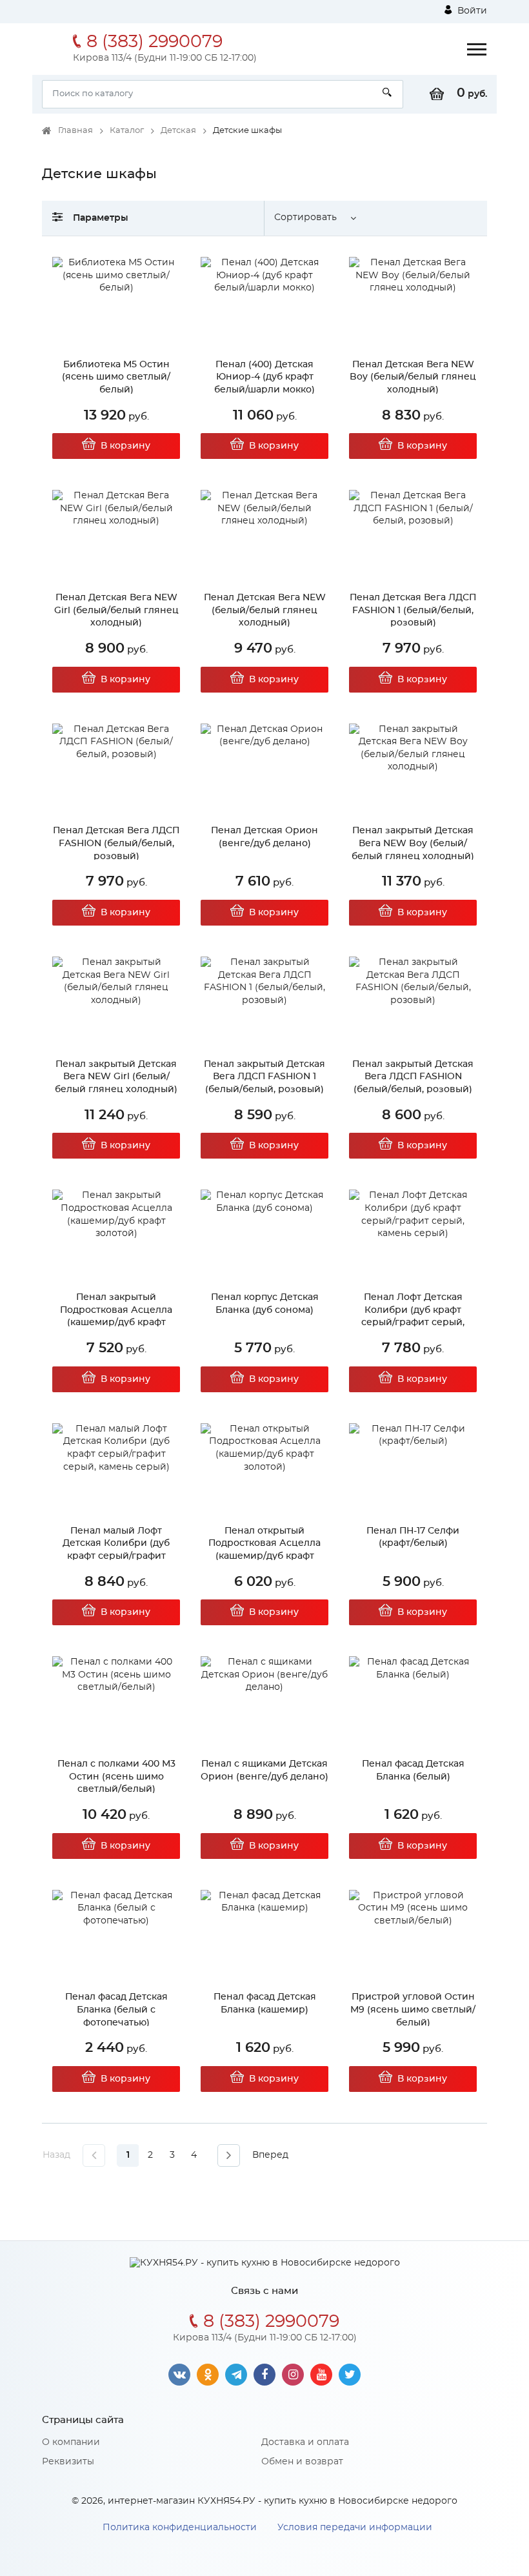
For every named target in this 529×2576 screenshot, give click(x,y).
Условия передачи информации (355, 2528)
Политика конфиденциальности (180, 2528)
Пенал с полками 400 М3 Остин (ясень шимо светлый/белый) (116, 1777)
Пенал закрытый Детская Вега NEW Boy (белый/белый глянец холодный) (413, 843)
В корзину (125, 446)
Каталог (127, 131)
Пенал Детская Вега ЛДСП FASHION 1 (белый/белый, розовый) (413, 610)
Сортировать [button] (305, 218)
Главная (75, 131)
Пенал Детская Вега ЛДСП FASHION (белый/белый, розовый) (116, 843)
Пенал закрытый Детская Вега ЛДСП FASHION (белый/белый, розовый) (413, 1077)
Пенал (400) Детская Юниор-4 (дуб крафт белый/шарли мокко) (264, 377)
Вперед (270, 2155)
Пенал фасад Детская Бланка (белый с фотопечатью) (116, 2010)
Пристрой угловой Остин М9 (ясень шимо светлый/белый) (413, 2010)
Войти (471, 11)
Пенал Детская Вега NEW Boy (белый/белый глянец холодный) (413, 377)
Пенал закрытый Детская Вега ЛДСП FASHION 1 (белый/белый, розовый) (264, 1077)
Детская (178, 131)
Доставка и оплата (305, 2442)
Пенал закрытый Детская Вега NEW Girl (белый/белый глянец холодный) (116, 1077)
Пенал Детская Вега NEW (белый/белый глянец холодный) (265, 610)
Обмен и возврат (302, 2462)
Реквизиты (68, 2462)
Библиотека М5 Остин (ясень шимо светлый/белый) (116, 377)
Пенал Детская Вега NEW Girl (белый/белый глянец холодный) (116, 610)
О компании (71, 2442)
